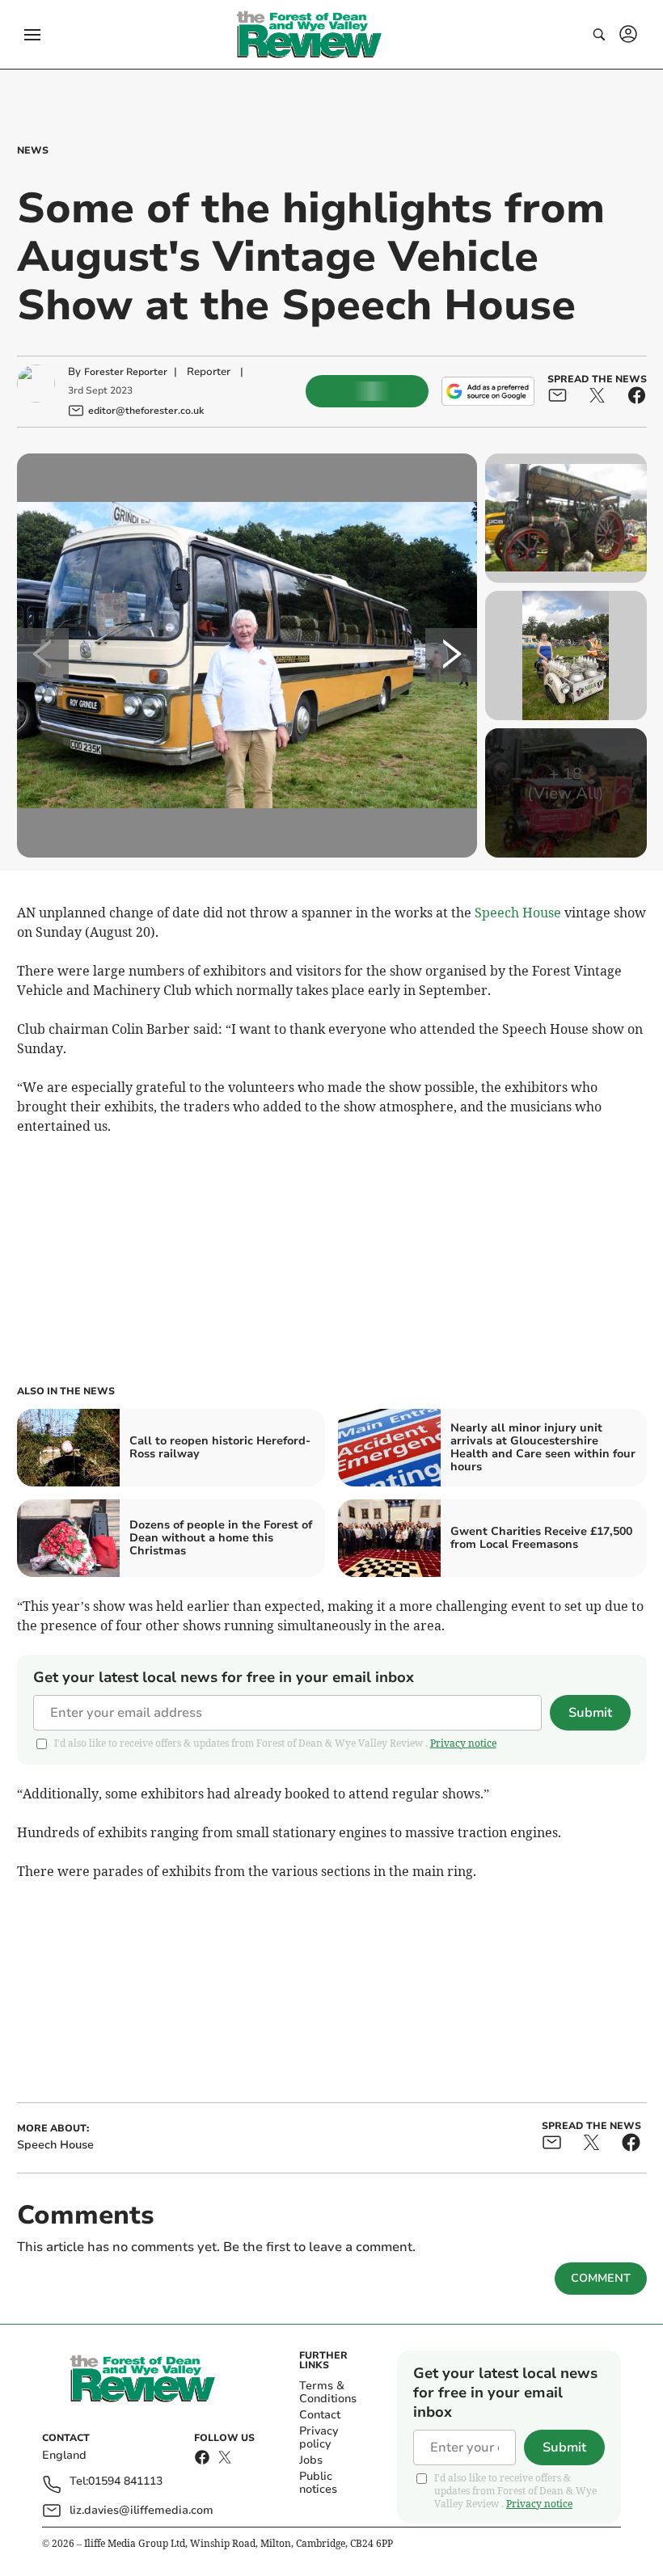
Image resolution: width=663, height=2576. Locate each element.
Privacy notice (463, 1743)
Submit (590, 1713)
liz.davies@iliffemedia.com (141, 2510)
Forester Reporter (126, 372)
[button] (32, 35)
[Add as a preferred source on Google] (488, 391)
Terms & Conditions (328, 2392)
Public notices (318, 2483)
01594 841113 (125, 2482)
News (33, 150)
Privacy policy (319, 2437)
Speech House (518, 913)
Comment (601, 2278)
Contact (320, 2415)
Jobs (311, 2460)
